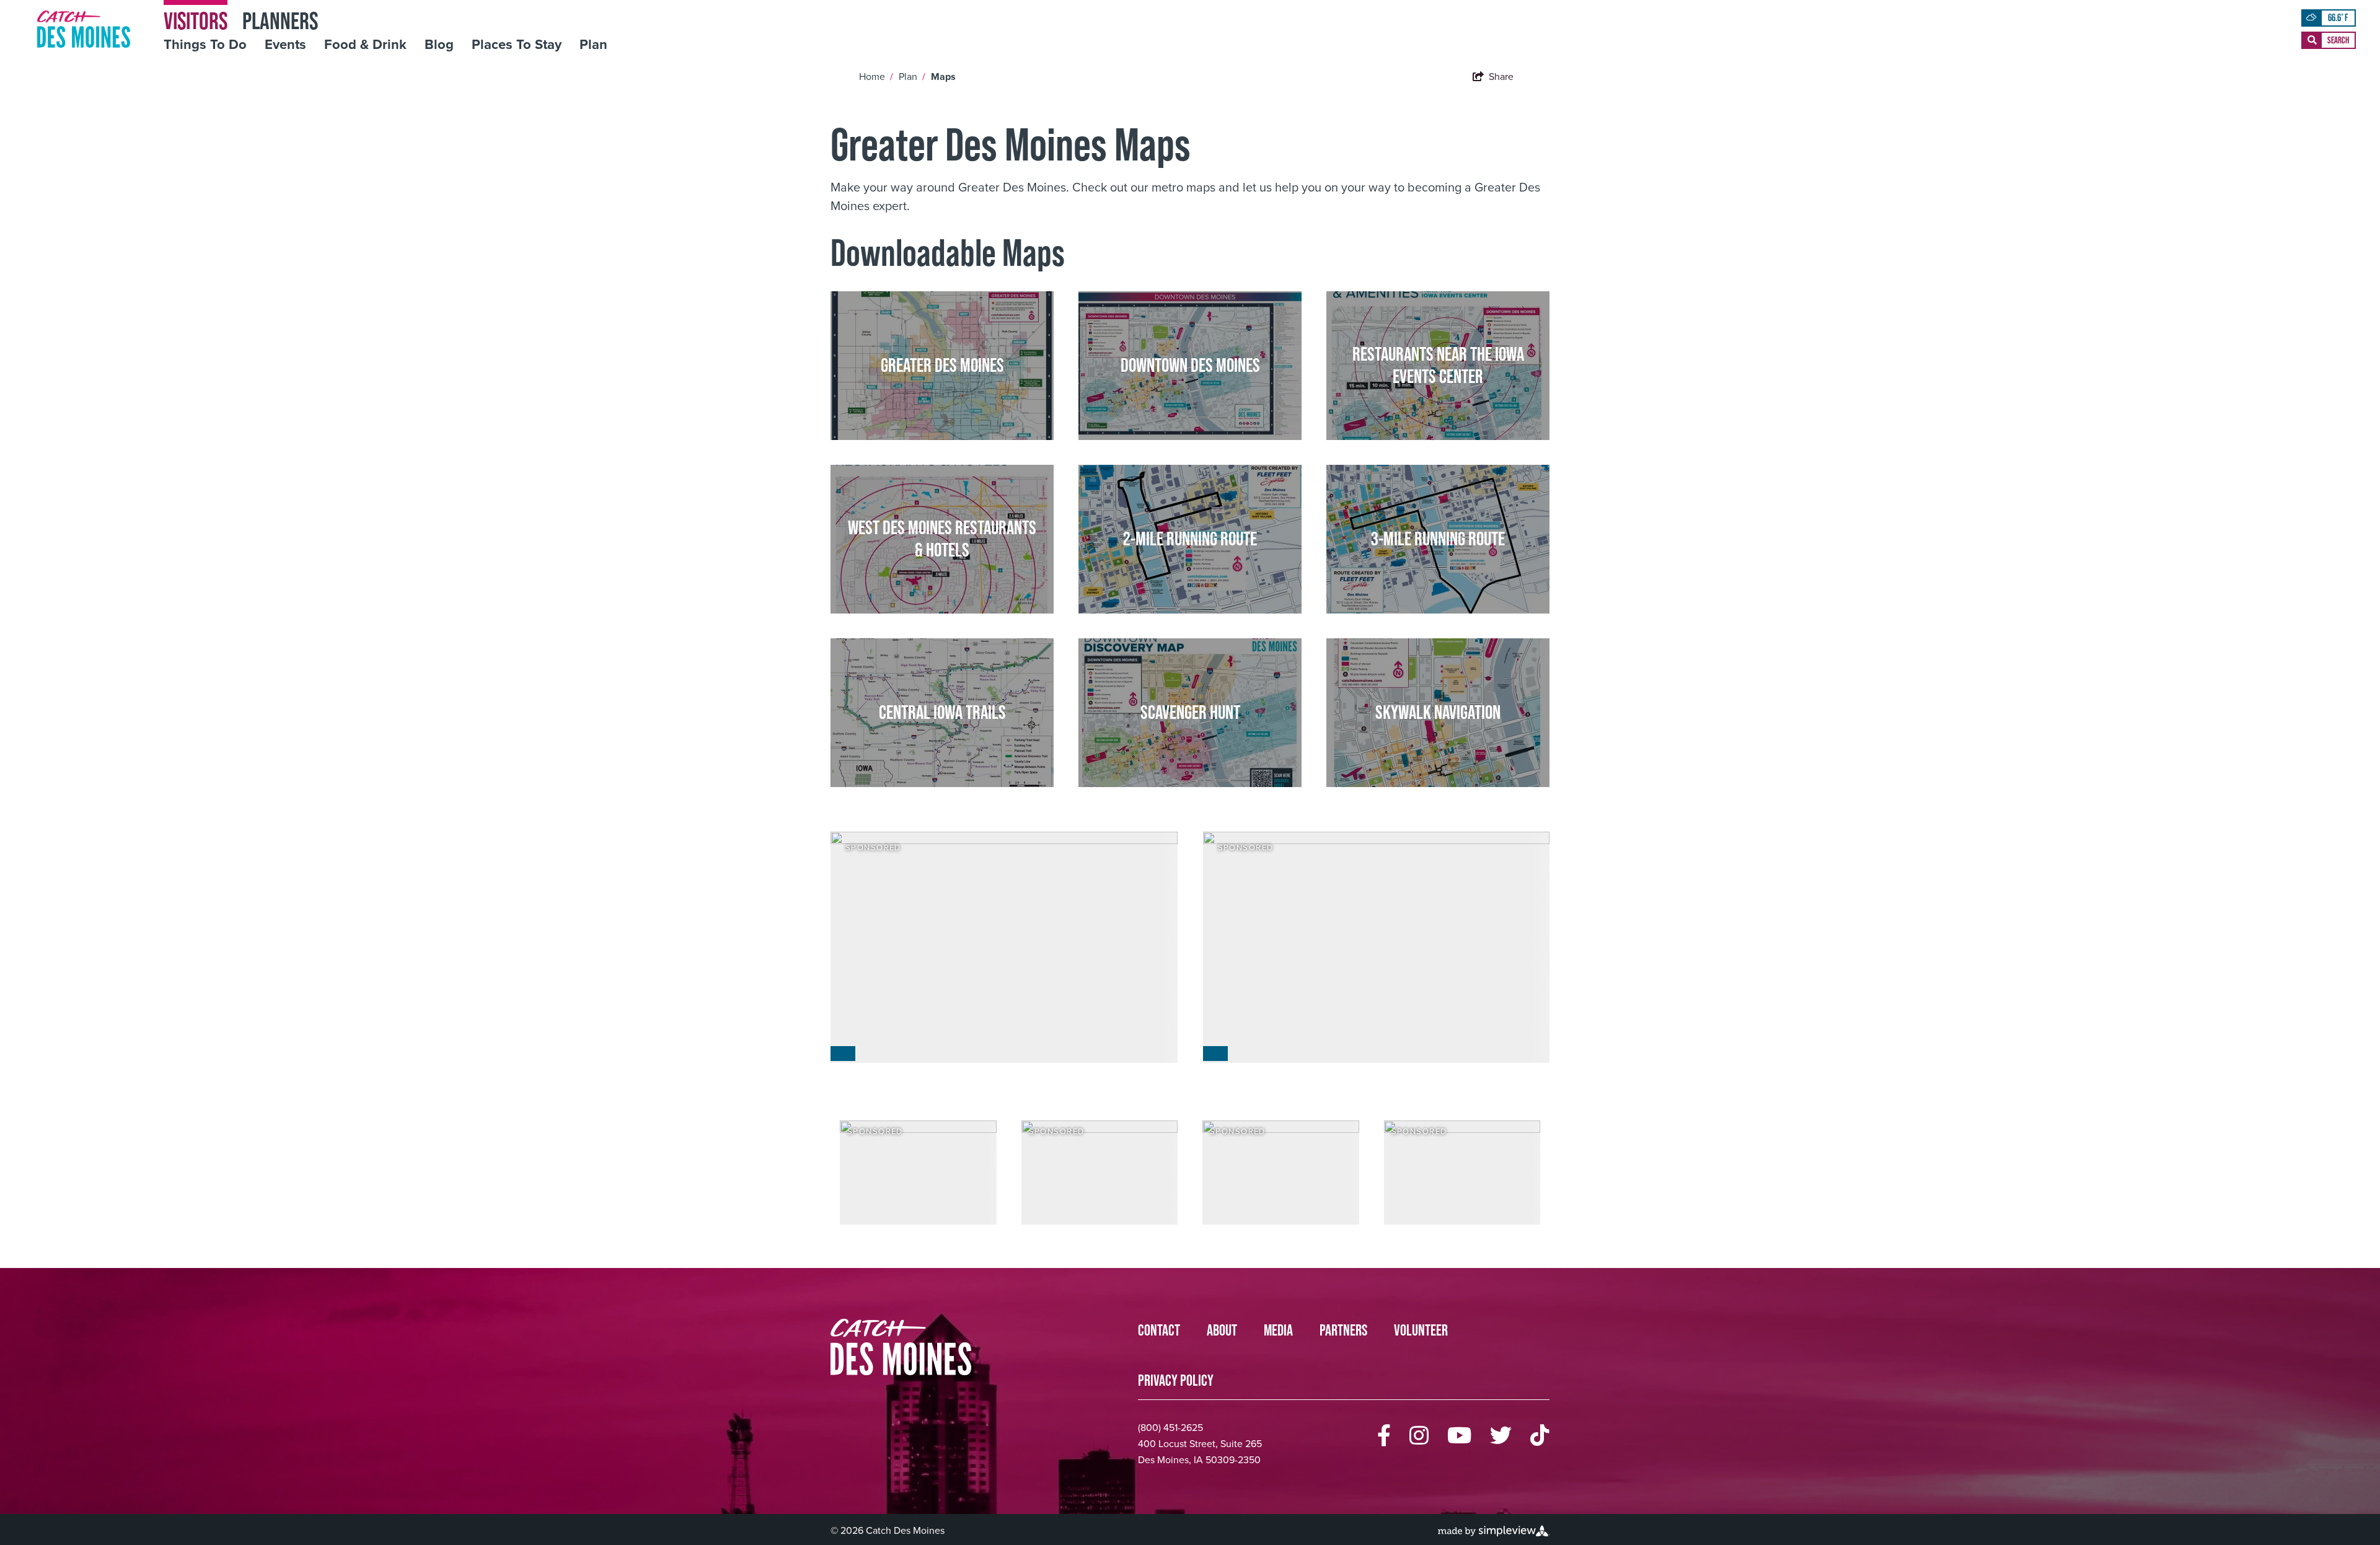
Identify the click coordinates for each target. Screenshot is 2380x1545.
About (1222, 1330)
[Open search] (2329, 40)
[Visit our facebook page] (1384, 1436)
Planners (280, 20)
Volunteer (1421, 1330)
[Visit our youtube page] (1459, 1436)
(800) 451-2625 (1170, 1428)
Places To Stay (517, 45)
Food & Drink (365, 45)
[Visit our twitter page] (1501, 1436)
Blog (439, 45)
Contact (1159, 1330)
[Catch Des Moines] (84, 29)
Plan (593, 45)
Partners (1343, 1330)
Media (1278, 1330)
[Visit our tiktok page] (1540, 1436)
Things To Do (205, 45)
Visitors (196, 20)
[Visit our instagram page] (1419, 1436)
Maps (945, 77)
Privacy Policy (1176, 1380)
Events (285, 45)
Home (876, 77)
